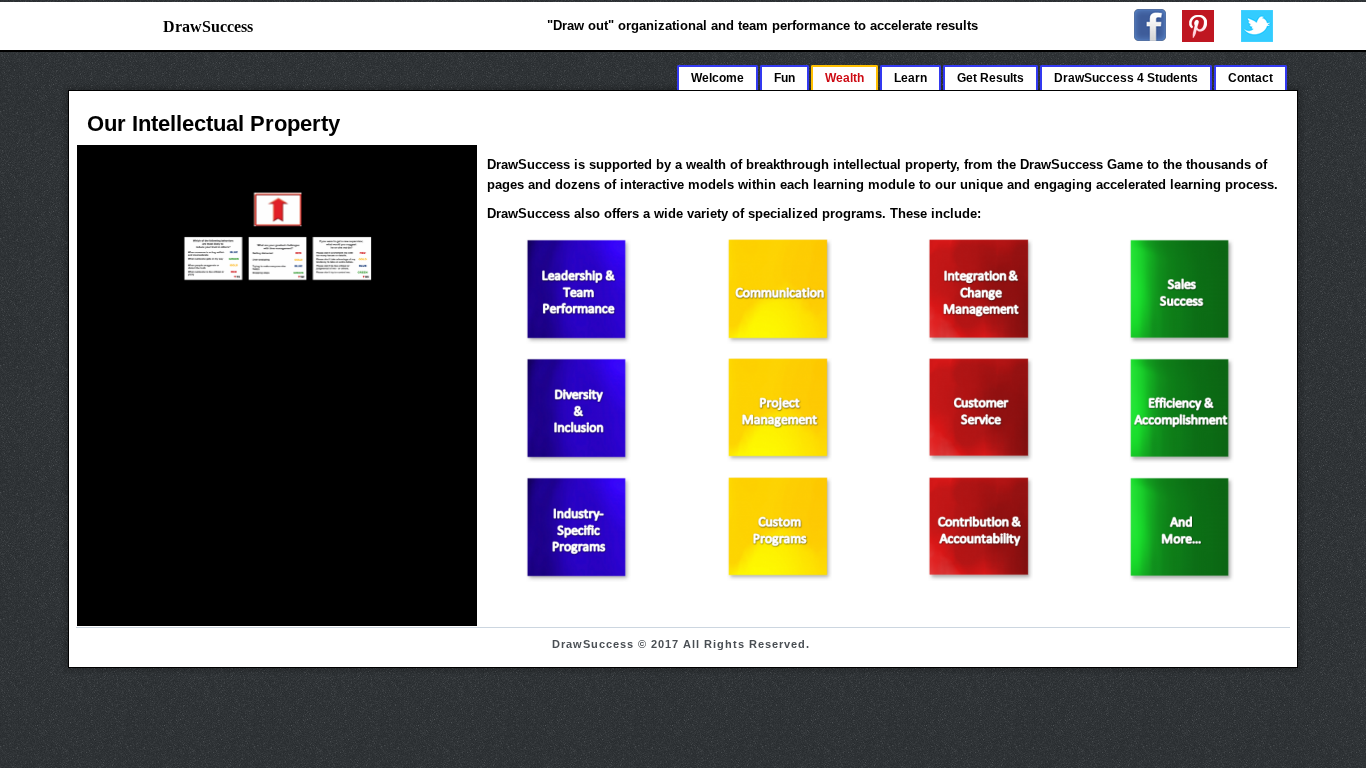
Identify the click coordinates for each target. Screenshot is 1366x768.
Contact (1250, 78)
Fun (784, 78)
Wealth (844, 78)
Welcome (717, 78)
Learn (910, 78)
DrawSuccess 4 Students (1126, 78)
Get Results (990, 78)
